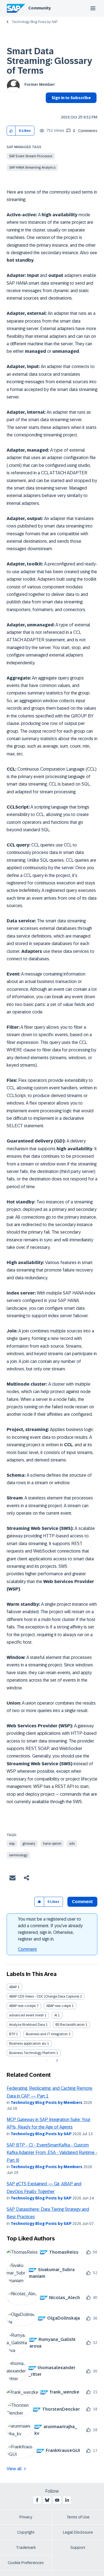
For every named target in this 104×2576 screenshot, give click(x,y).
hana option (52, 1844)
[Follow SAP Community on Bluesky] (47, 2500)
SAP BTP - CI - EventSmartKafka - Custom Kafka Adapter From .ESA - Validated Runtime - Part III (52, 2153)
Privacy (26, 2517)
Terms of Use (78, 2517)
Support (78, 2547)
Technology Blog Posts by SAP (35, 22)
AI (56, 2015)
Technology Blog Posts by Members (46, 2103)
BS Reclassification (70, 2025)
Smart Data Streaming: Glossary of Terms (49, 61)
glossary (29, 1844)
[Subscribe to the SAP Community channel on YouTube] (57, 2500)
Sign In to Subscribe (71, 98)
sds (72, 1844)
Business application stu (28, 2044)
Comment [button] (82, 1902)
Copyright (26, 2532)
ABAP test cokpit (59, 2006)
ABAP (13, 1987)
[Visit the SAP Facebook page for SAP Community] (37, 2500)
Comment (27, 1949)
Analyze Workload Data (27, 2025)
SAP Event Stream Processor (31, 156)
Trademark (26, 2547)
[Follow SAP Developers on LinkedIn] (67, 2500)
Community (40, 8)
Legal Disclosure (78, 2532)
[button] (11, 131)
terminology (18, 1855)
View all (14, 2469)
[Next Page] (56, 2061)
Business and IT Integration (47, 2034)
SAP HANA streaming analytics (32, 168)
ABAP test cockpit (22, 2006)
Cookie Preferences (26, 2563)
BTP (12, 2034)
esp (12, 1844)
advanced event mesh (26, 2015)
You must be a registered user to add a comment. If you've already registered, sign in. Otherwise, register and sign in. (50, 1929)
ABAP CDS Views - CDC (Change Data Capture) (44, 1996)
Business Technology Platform (32, 2053)
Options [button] (49, 108)
